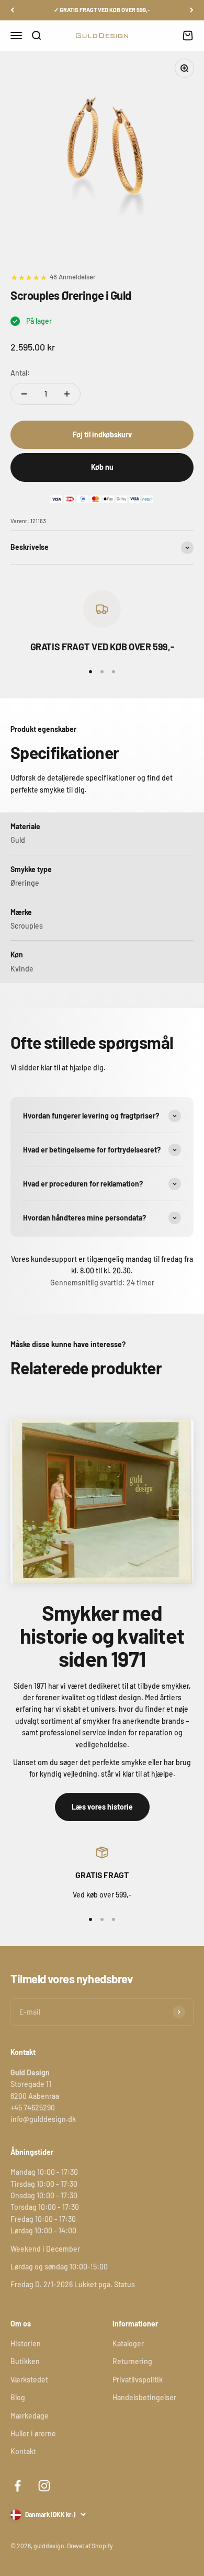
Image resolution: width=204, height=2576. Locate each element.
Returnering (132, 2361)
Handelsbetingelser (144, 2397)
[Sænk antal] (24, 394)
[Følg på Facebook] (18, 2486)
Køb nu (102, 467)
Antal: (20, 373)
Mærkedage (30, 2416)
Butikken (25, 2361)
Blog (18, 2397)
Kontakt (23, 2451)
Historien (26, 2343)
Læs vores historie (102, 1807)
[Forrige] (12, 10)
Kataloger (128, 2343)
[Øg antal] (67, 394)
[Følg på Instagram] (44, 2486)
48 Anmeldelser (73, 277)
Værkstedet (29, 2380)
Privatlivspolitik (138, 2380)
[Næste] (192, 10)
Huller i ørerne (33, 2433)
